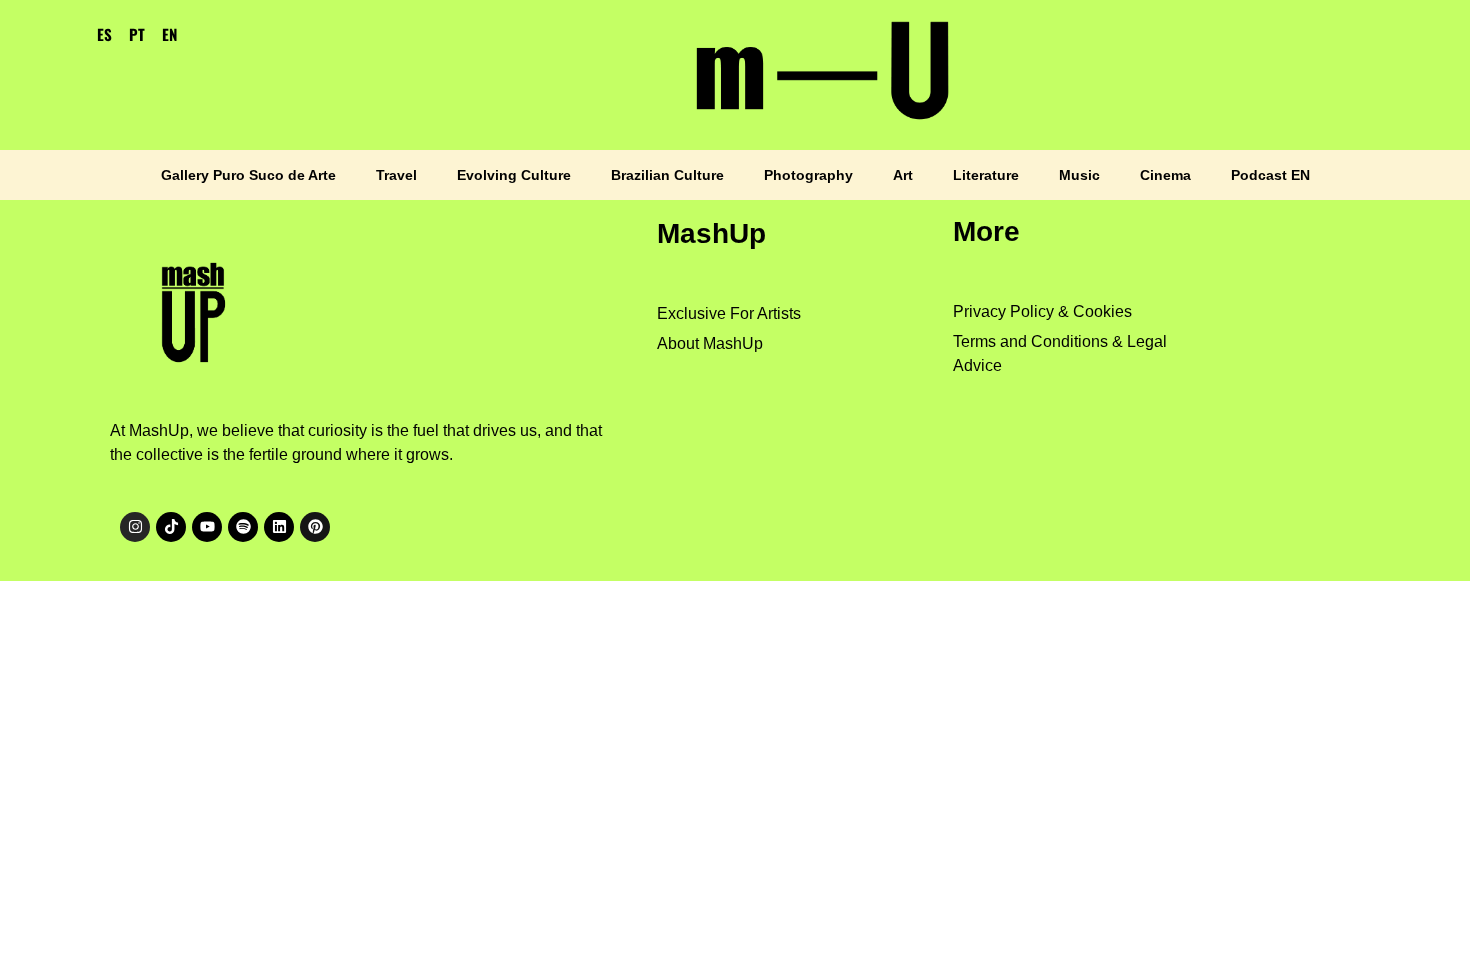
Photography (808, 175)
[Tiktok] (171, 527)
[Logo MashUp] (196, 306)
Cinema (1165, 175)
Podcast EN (1270, 175)
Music (1079, 175)
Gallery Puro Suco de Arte (248, 175)
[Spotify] (243, 527)
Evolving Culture (514, 175)
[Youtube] (207, 527)
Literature (986, 175)
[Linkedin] (279, 527)
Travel (396, 175)
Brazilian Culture (667, 175)
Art (903, 175)
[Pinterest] (315, 527)
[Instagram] (135, 527)
